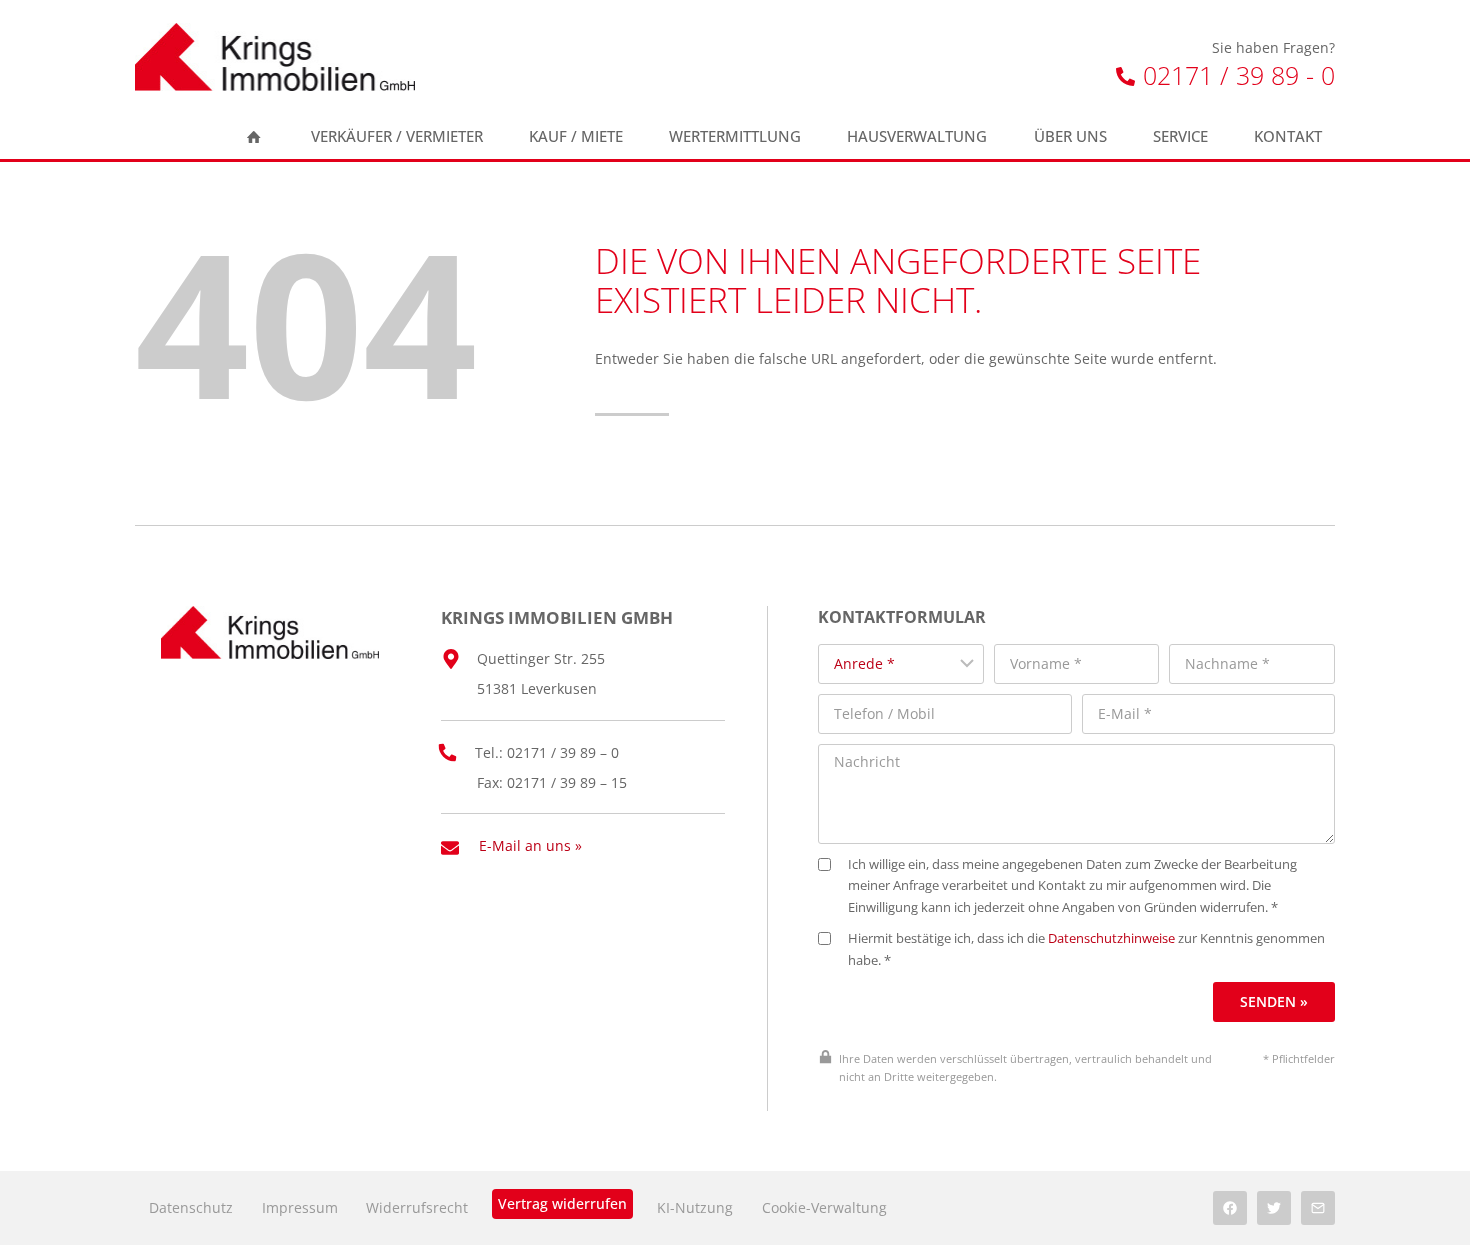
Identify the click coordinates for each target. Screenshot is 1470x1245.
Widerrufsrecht (417, 1207)
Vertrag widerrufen (562, 1203)
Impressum (300, 1207)
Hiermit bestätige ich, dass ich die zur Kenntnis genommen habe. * (1086, 949)
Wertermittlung (735, 136)
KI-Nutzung (695, 1207)
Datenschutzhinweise (1111, 938)
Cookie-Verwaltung (824, 1207)
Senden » (1274, 1001)
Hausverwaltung (917, 136)
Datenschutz (191, 1207)
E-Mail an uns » (530, 845)
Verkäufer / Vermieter (397, 136)
